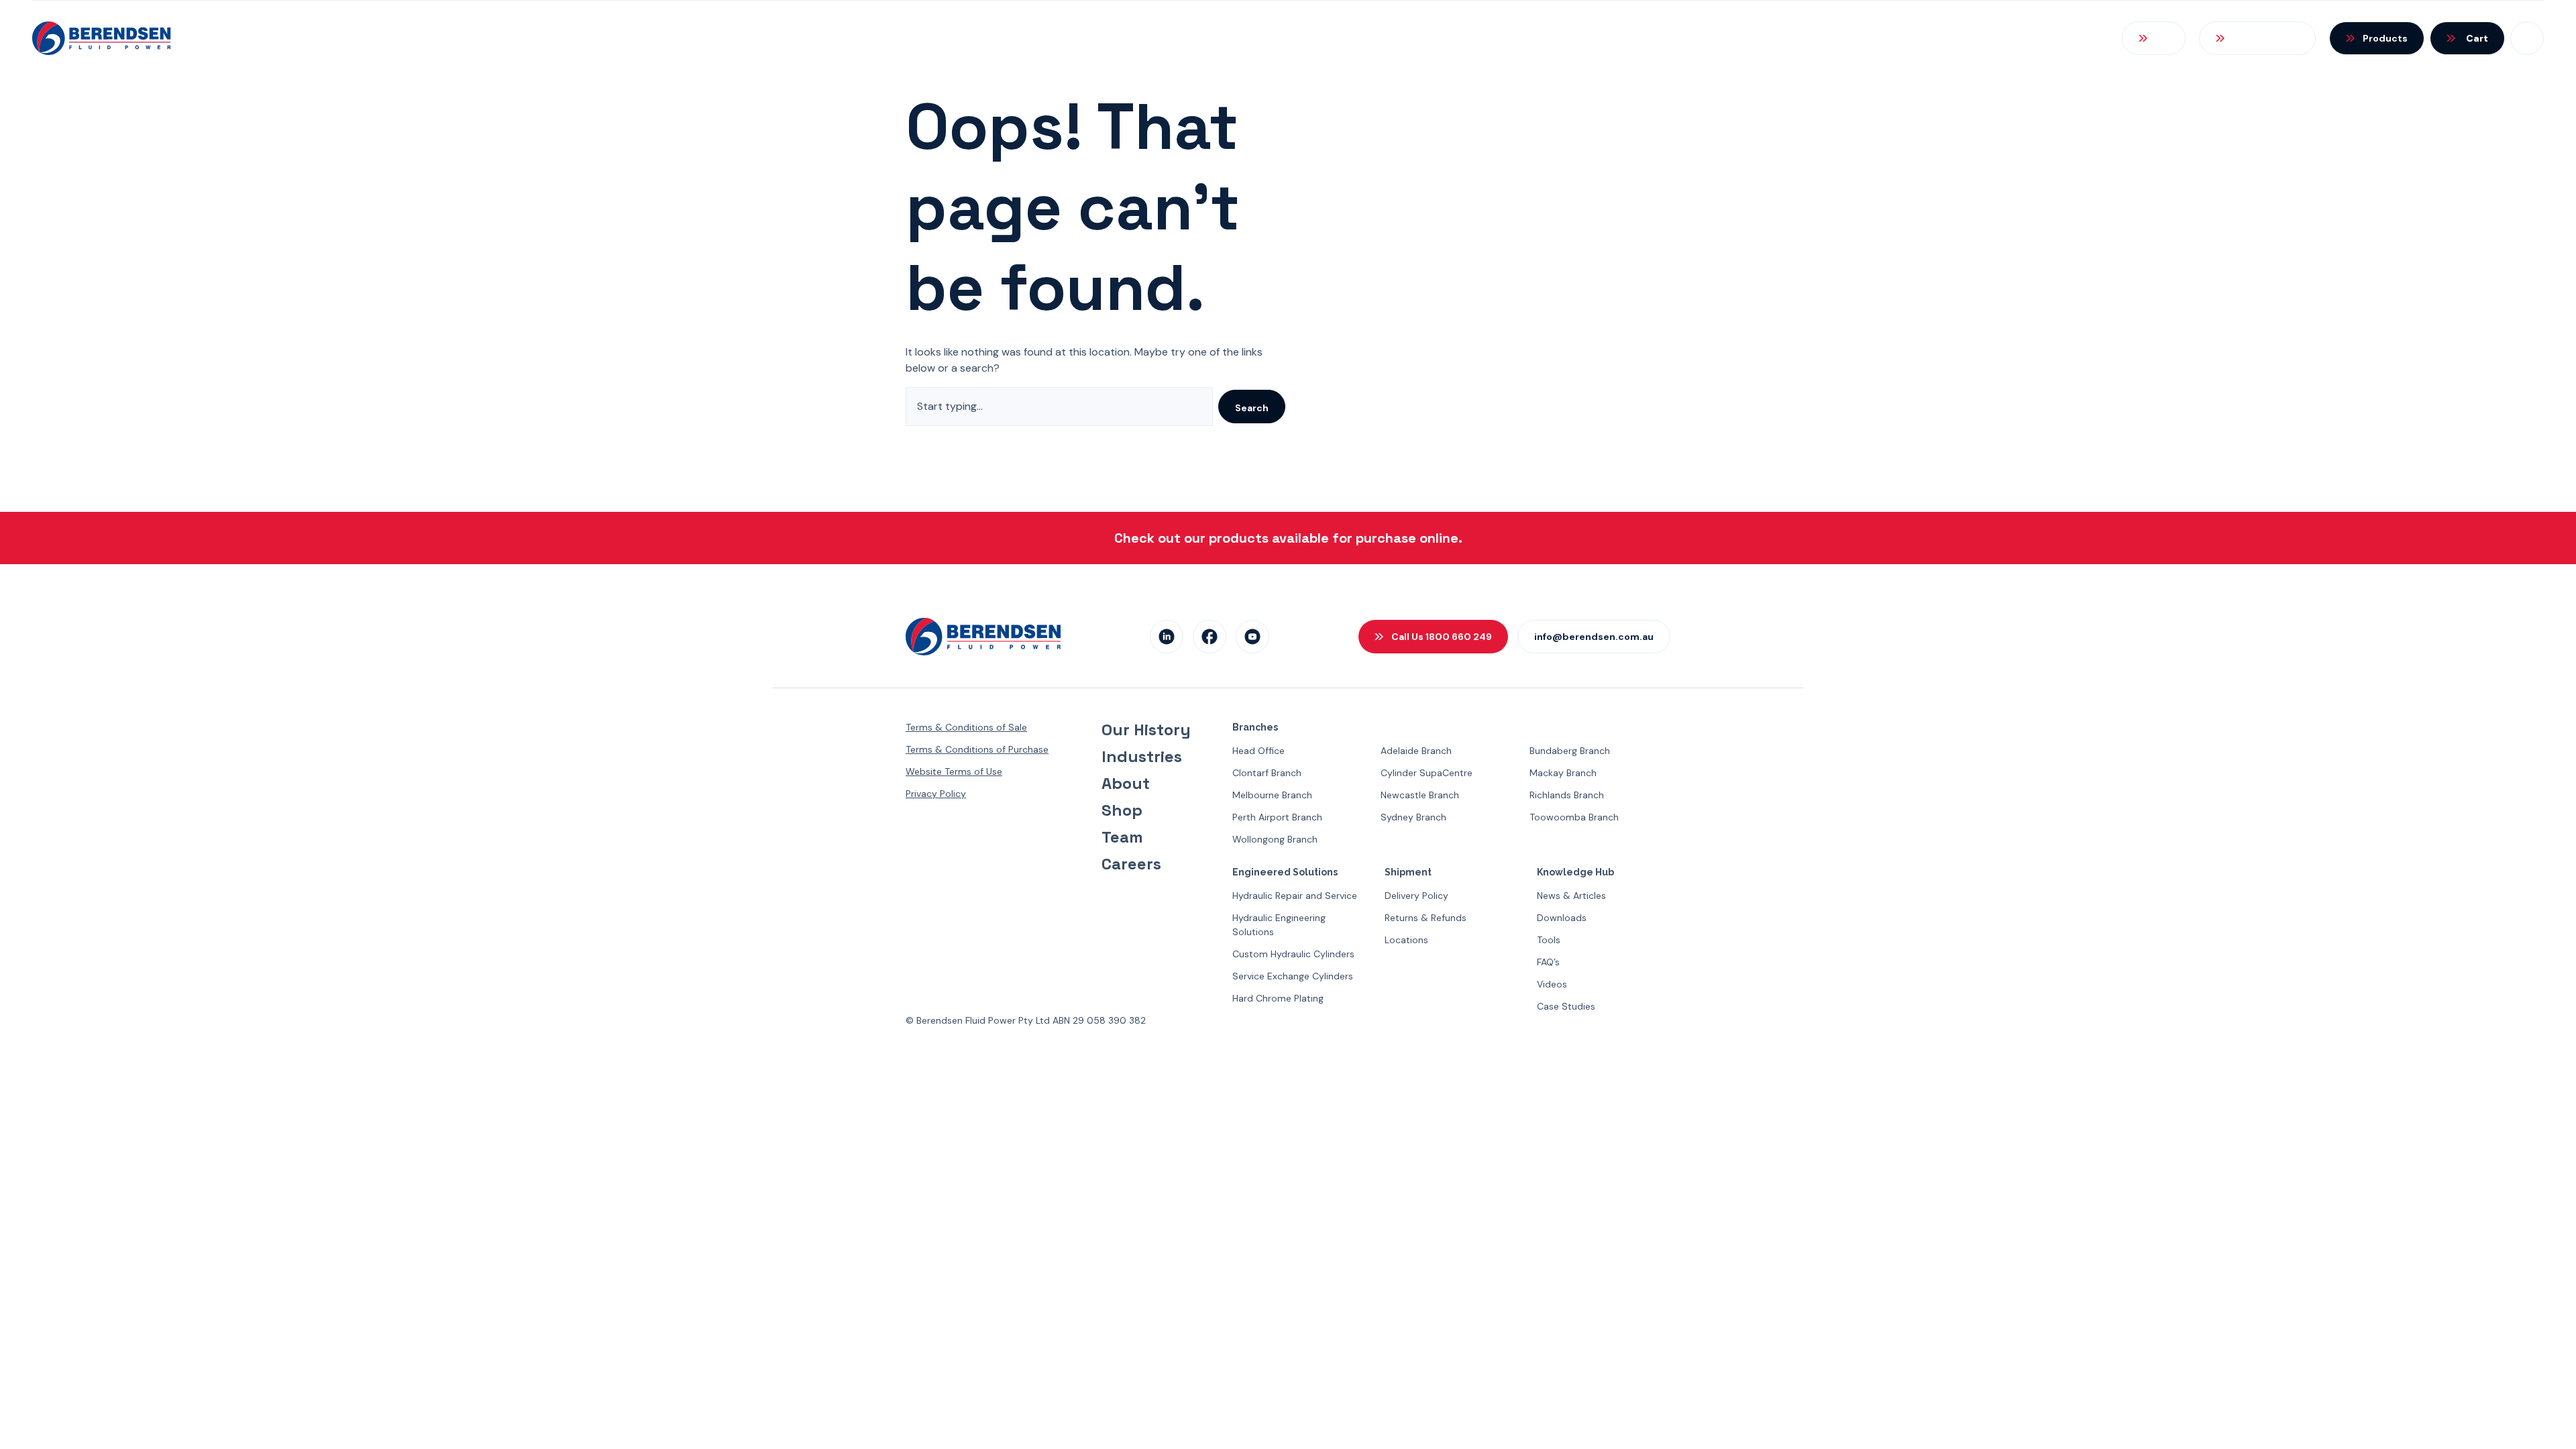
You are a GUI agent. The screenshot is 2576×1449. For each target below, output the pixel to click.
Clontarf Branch (1267, 773)
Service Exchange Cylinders (1293, 976)
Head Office (1258, 751)
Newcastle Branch (1420, 795)
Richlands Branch (1567, 795)
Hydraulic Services (1733, 38)
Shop (1122, 810)
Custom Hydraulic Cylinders (1293, 954)
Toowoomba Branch (1574, 817)
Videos (1552, 984)
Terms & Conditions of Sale (966, 727)
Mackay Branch (1563, 773)
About (1126, 784)
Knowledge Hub (1942, 38)
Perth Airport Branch (1277, 817)
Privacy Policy (936, 794)
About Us (1617, 38)
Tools (1549, 940)
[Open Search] (2154, 38)
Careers (1131, 864)
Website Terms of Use (954, 771)
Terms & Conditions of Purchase (977, 749)
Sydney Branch (1413, 817)
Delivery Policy (1416, 896)
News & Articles (1571, 896)
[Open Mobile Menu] (2527, 38)
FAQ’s (1548, 962)
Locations (1406, 940)
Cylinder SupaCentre (1427, 773)
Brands (1842, 38)
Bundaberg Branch (1570, 751)
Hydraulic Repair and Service (1295, 896)
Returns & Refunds (1426, 918)
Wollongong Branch (1275, 839)
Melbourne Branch (1272, 795)
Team (1122, 837)
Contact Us (2055, 38)
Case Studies (1566, 1006)
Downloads (1562, 918)
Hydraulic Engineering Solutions (1279, 925)
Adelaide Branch (1416, 751)
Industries (1142, 757)
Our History (1146, 730)
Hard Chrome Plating (1278, 998)
